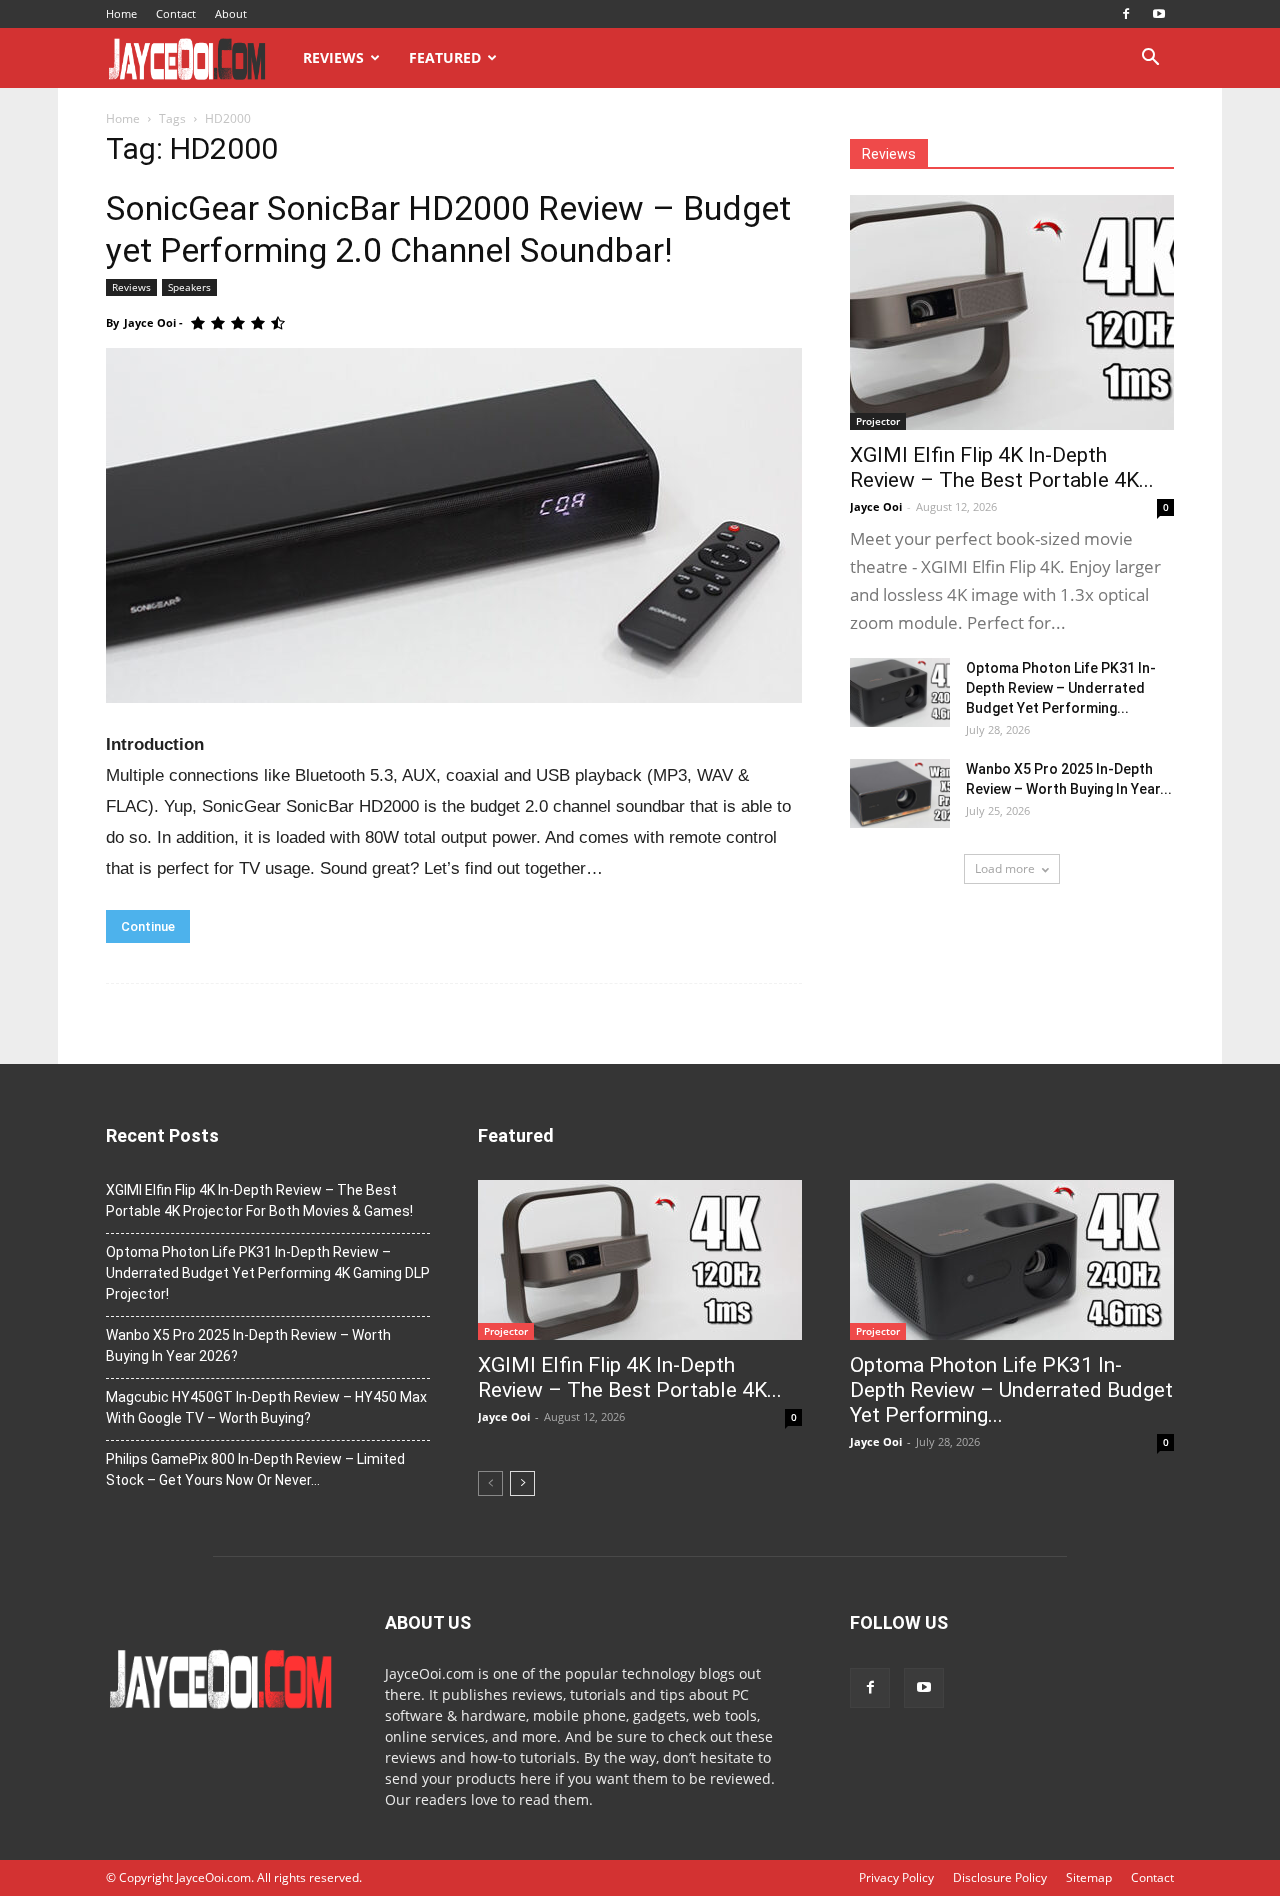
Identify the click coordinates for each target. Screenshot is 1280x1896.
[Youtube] (1159, 14)
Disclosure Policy (1000, 1877)
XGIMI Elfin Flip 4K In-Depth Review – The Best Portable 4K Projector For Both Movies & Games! (259, 1200)
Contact (176, 13)
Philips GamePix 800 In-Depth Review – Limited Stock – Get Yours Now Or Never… (255, 1469)
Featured (445, 57)
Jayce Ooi (150, 322)
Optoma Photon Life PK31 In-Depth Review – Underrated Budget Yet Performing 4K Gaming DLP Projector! (268, 1273)
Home (121, 13)
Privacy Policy (896, 1877)
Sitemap (1089, 1877)
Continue (148, 926)
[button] (1150, 59)
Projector (878, 421)
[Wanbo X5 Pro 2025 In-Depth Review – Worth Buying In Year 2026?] (900, 793)
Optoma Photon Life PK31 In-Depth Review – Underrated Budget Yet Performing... (1061, 688)
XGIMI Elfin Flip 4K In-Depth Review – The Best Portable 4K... (1002, 467)
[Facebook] (1126, 14)
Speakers (189, 287)
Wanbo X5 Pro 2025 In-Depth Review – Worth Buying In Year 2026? (248, 1345)
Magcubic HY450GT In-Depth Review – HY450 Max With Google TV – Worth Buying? (266, 1407)
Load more (1005, 868)
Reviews (333, 57)
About (231, 13)
